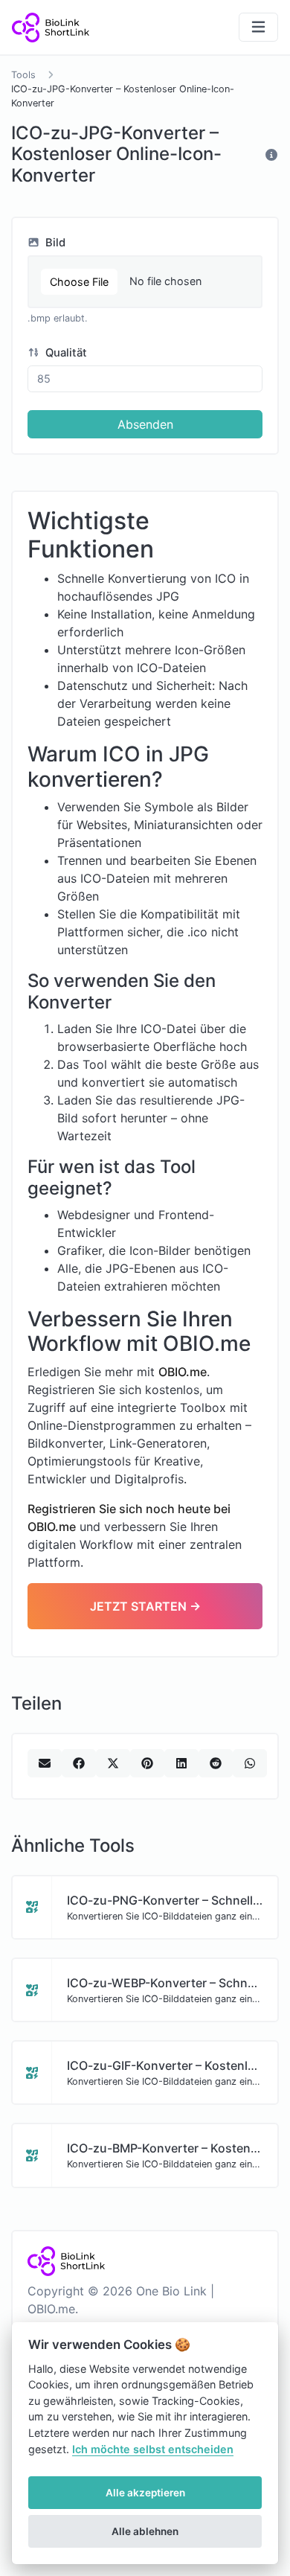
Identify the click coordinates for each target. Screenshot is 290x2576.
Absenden (145, 424)
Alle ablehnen (145, 2531)
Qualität (65, 353)
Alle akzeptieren (145, 2493)
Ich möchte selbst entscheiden (153, 2449)
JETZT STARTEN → (145, 1606)
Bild (54, 243)
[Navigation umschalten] (258, 27)
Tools (23, 75)
